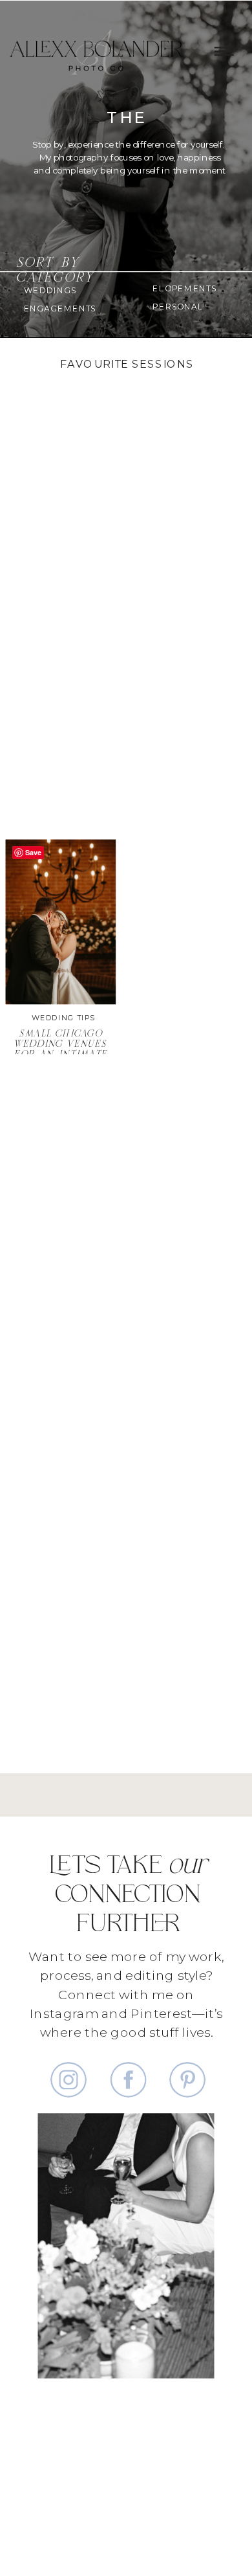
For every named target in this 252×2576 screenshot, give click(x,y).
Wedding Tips (63, 1017)
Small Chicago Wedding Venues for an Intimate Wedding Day (61, 1050)
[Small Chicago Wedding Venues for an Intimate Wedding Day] (61, 922)
